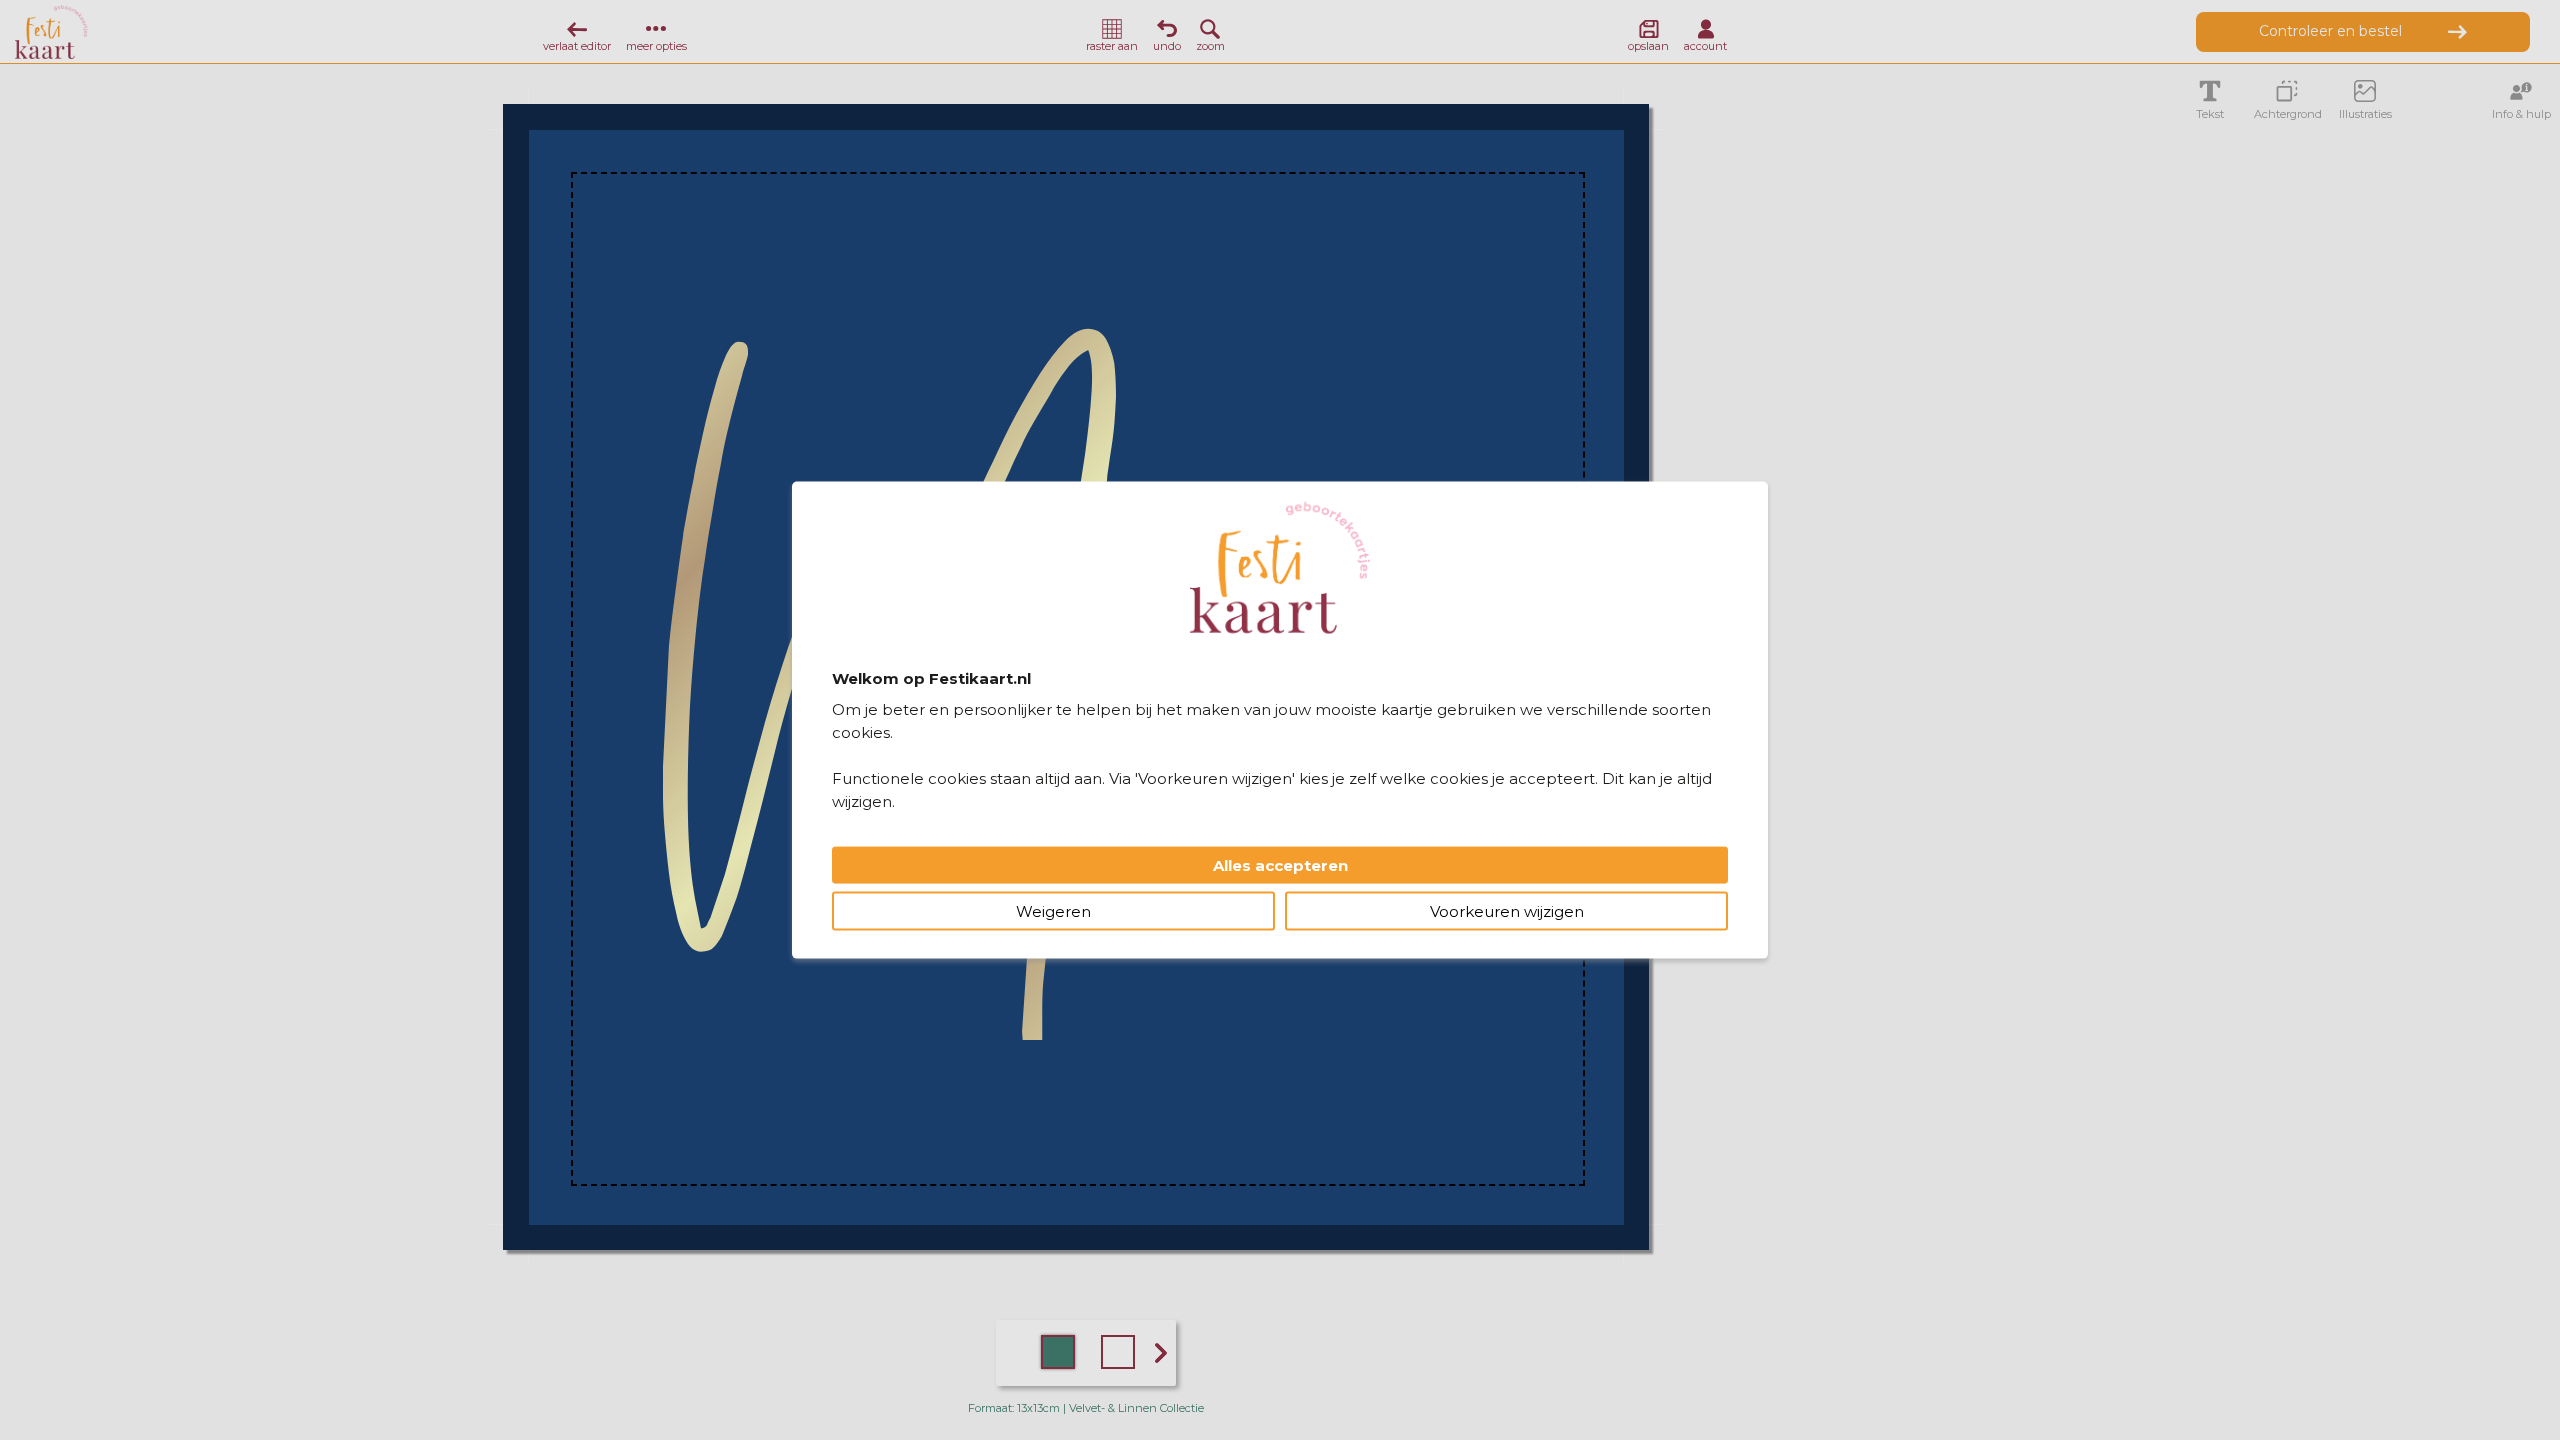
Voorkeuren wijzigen (1507, 910)
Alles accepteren (1280, 864)
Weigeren (1053, 910)
